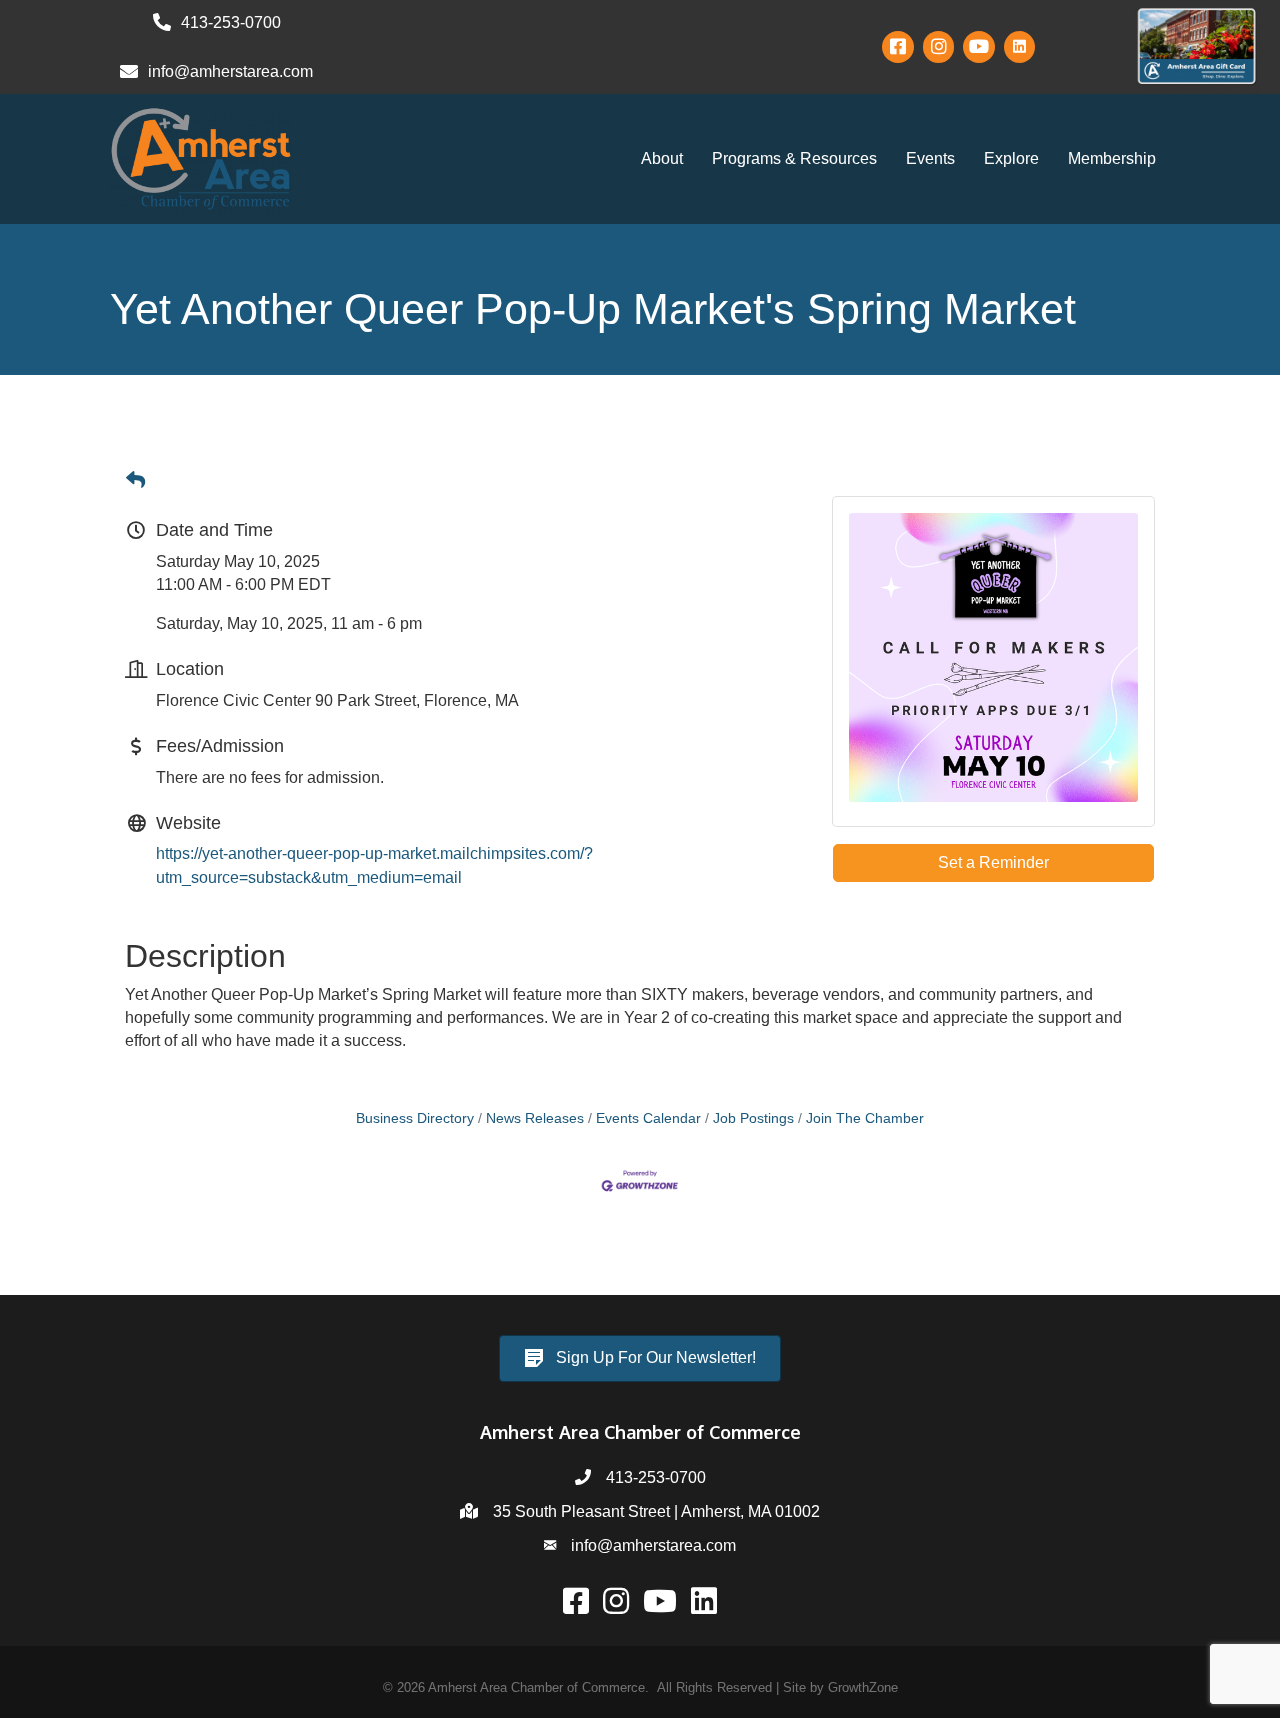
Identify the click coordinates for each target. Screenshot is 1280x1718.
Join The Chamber (865, 1118)
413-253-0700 (656, 1477)
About (662, 158)
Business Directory (415, 1118)
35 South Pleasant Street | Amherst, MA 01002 (656, 1511)
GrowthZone (863, 1687)
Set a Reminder (993, 862)
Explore (1011, 158)
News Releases (535, 1118)
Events (930, 158)
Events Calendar (648, 1118)
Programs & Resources (794, 158)
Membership (1112, 158)
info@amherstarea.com (653, 1545)
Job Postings (753, 1118)
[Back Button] (135, 481)
